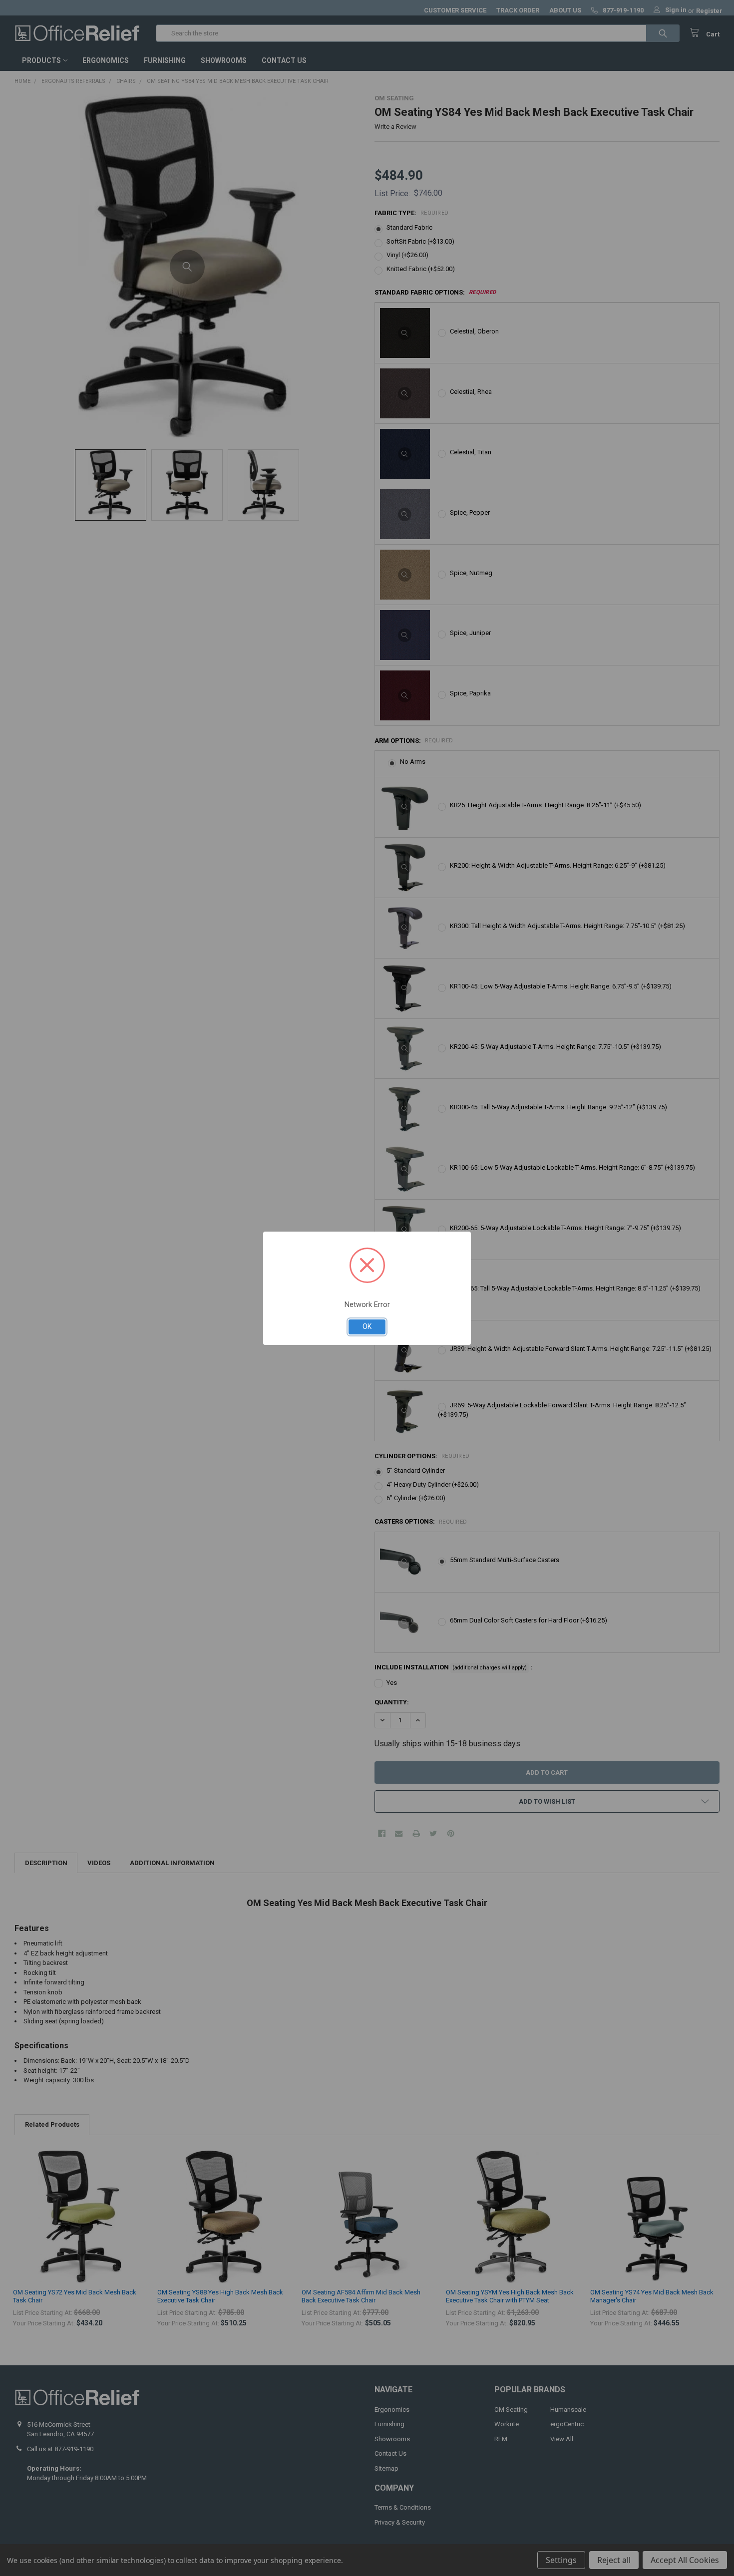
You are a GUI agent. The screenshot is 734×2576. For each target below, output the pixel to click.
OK (367, 1326)
